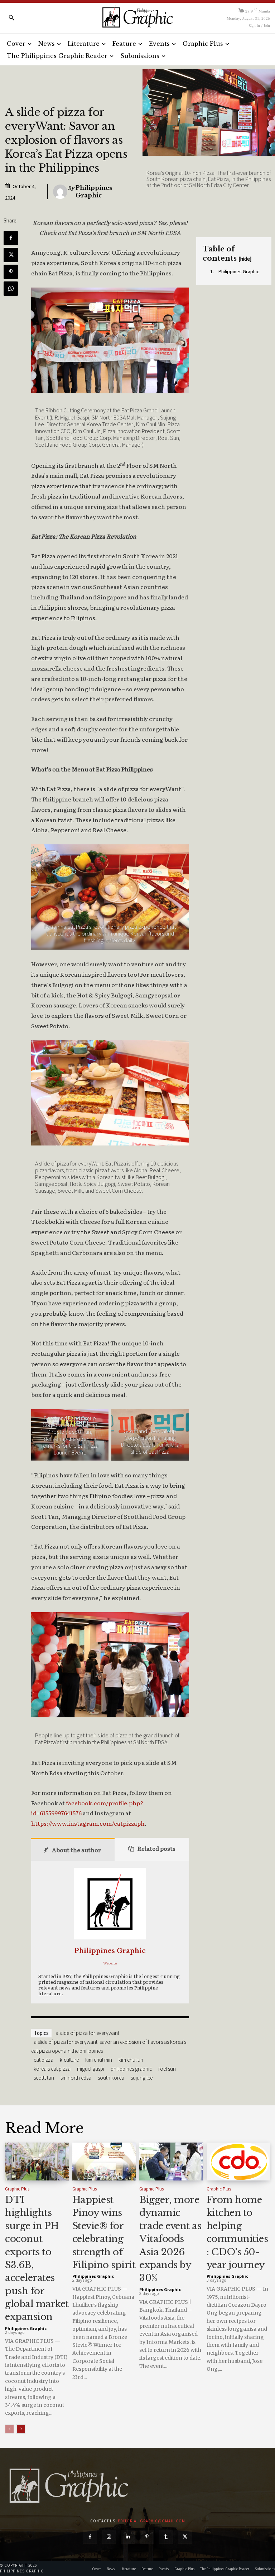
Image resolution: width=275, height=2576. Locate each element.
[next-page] (21, 2429)
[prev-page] (9, 2429)
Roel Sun (167, 2069)
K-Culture (69, 2060)
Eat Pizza (44, 2060)
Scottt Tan (44, 2078)
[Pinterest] (11, 272)
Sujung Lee (142, 2078)
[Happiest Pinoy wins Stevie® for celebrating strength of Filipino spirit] (104, 2162)
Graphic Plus (17, 2189)
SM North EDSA (76, 2078)
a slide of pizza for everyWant (87, 2033)
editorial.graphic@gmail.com (151, 2521)
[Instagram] (109, 2537)
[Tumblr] (166, 2537)
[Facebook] (11, 238)
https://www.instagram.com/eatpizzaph (88, 1823)
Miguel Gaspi (91, 2069)
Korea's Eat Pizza (52, 2069)
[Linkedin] (128, 2537)
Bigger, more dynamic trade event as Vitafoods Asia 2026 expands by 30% (170, 2239)
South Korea (111, 2078)
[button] (11, 18)
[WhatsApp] (11, 289)
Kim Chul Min (99, 2060)
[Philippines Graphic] (137, 17)
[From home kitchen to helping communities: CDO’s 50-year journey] (238, 2162)
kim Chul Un (131, 2060)
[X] (11, 255)
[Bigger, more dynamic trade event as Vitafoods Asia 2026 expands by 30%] (171, 2162)
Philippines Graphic (94, 192)
